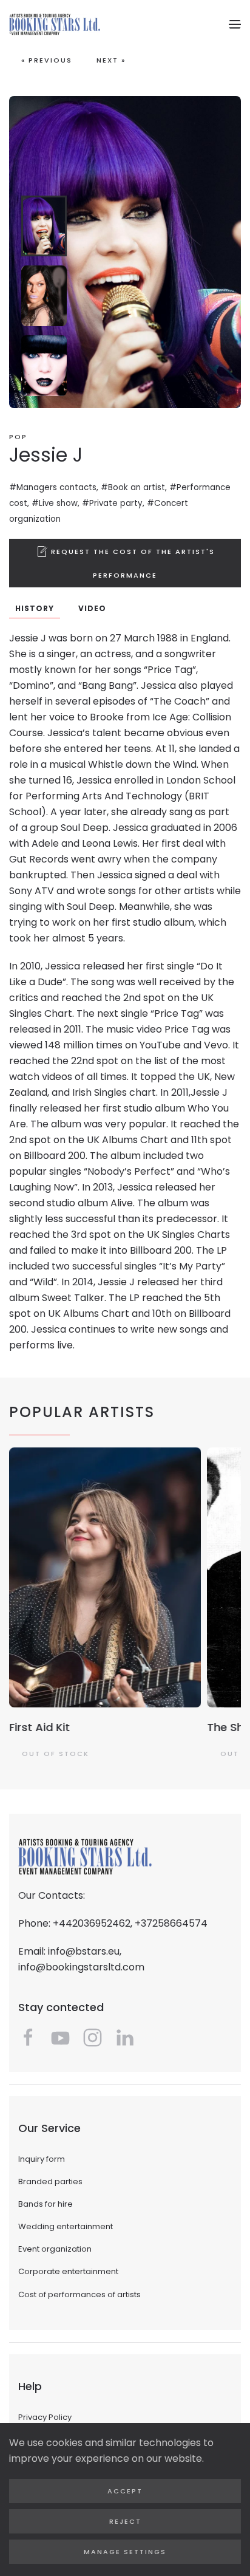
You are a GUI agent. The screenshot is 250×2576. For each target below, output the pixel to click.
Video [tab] (92, 608)
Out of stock (56, 1753)
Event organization (55, 2249)
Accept (125, 2491)
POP (18, 437)
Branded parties (50, 2181)
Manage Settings (125, 2552)
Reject (125, 2521)
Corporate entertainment (68, 2271)
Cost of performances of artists (79, 2294)
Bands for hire (46, 2204)
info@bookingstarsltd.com (81, 1967)
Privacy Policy (45, 2417)
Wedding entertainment (66, 2226)
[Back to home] (55, 24)
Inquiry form (42, 2159)
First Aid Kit (39, 1727)
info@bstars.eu (84, 1951)
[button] (235, 24)
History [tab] (35, 608)
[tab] (44, 226)
